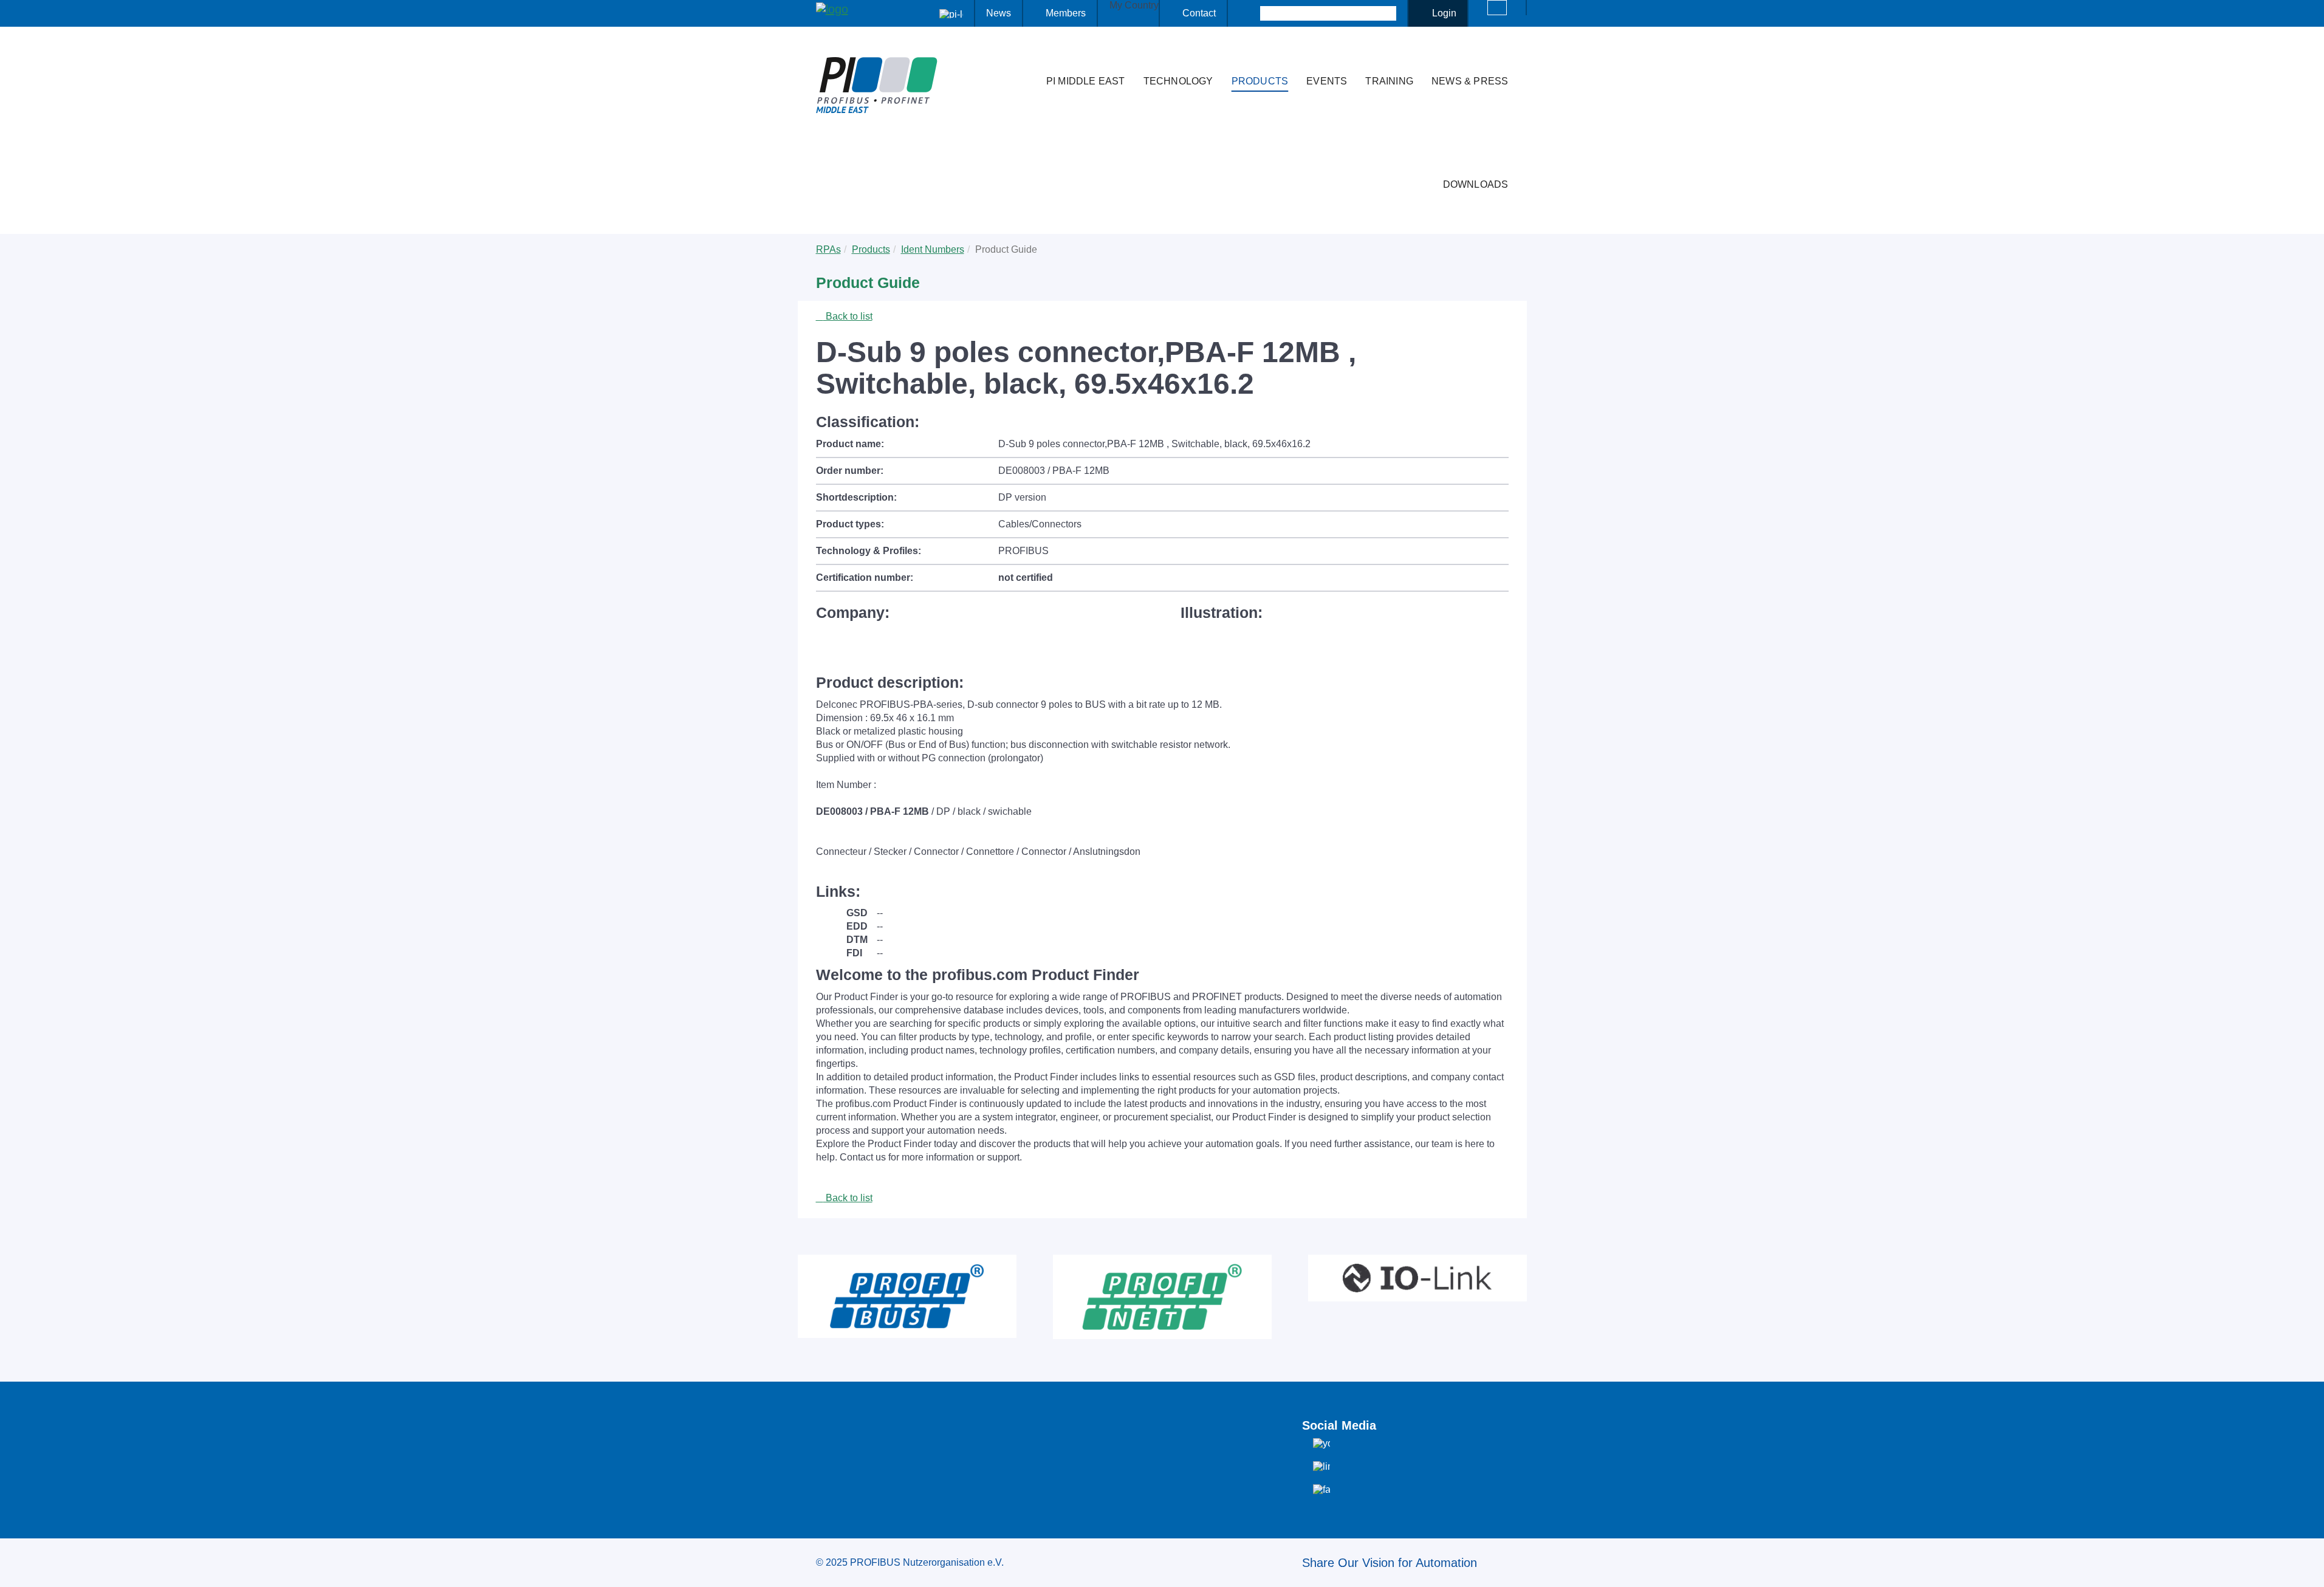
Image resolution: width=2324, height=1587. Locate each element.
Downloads (1476, 184)
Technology (1178, 81)
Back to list (848, 316)
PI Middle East (1086, 81)
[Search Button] (1249, 13)
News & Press (1470, 81)
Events (1327, 81)
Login (1444, 13)
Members (1066, 13)
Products (1260, 81)
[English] (1497, 8)
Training (1389, 81)
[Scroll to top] (2308, 1568)
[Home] (1024, 57)
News (999, 13)
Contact (1199, 13)
